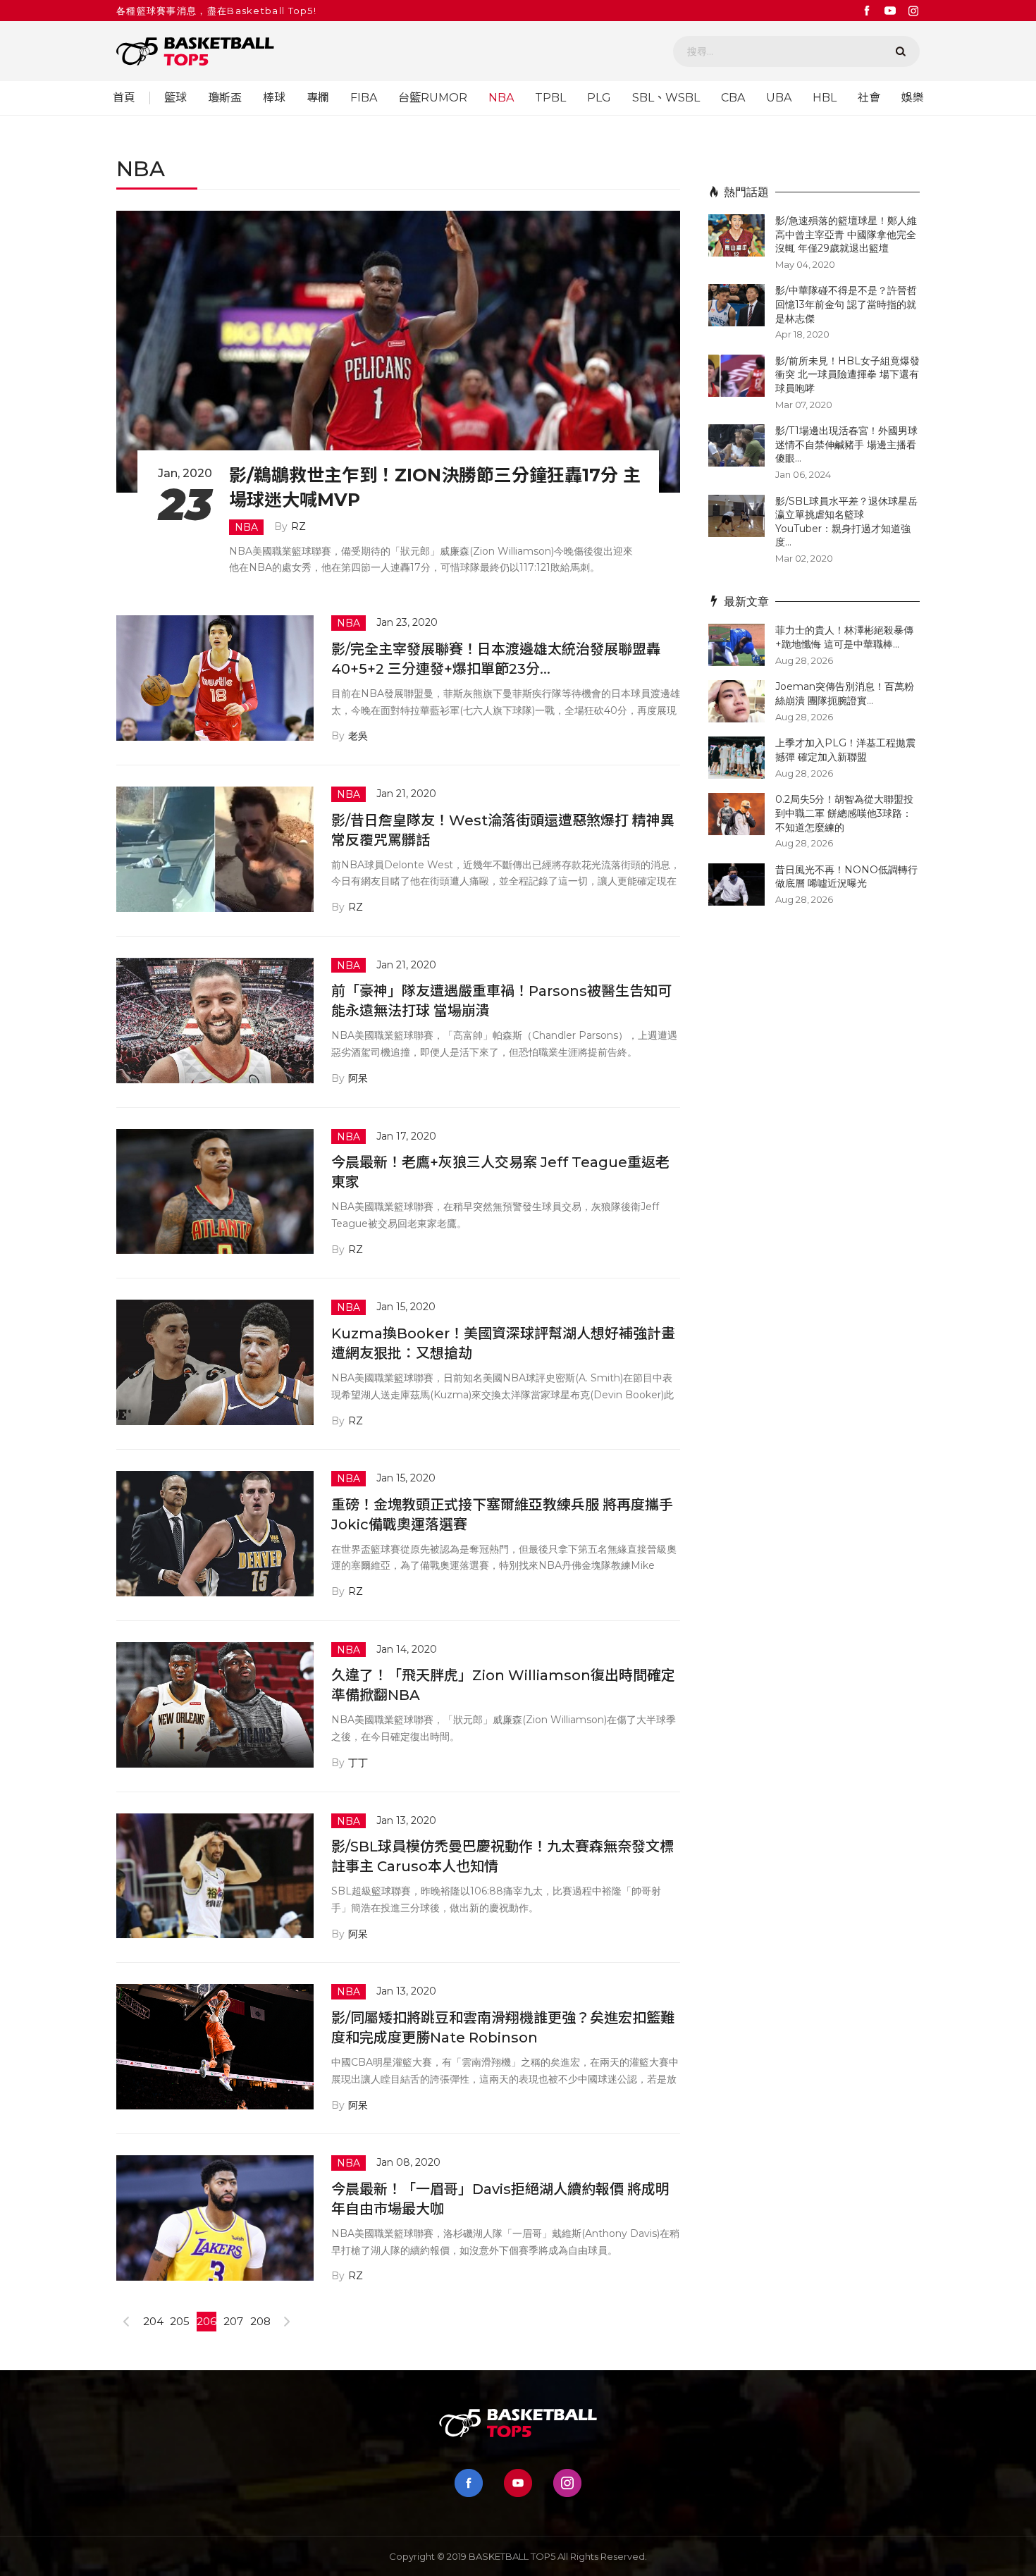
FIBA (364, 98)
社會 (869, 98)
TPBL (550, 98)
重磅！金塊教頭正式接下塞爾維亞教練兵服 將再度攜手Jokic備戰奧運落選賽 (502, 1515)
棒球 (274, 98)
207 (233, 2321)
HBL (825, 98)
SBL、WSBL (666, 98)
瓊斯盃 (225, 98)
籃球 (175, 98)
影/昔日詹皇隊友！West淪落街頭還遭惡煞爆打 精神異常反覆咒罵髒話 (503, 830)
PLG (599, 98)
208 (260, 2321)
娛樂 (913, 98)
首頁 (124, 98)
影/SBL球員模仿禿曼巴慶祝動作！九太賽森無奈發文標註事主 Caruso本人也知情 (502, 1856)
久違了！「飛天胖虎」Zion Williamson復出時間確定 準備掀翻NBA (503, 1685)
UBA (779, 98)
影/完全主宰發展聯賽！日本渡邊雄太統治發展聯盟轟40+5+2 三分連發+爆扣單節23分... (496, 659)
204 (153, 2321)
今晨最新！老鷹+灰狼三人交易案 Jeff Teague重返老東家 (500, 1172)
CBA (733, 98)
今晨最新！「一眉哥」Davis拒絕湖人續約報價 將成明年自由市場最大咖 (500, 2199)
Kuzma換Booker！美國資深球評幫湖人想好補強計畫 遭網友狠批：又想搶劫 (503, 1343)
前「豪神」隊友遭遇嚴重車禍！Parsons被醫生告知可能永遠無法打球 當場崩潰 (501, 1001)
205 (180, 2321)
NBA (501, 98)
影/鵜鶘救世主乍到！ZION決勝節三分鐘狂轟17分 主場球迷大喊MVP (435, 487)
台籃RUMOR (433, 98)
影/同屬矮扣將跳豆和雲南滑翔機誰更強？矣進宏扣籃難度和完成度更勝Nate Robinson (503, 2028)
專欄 (318, 98)
